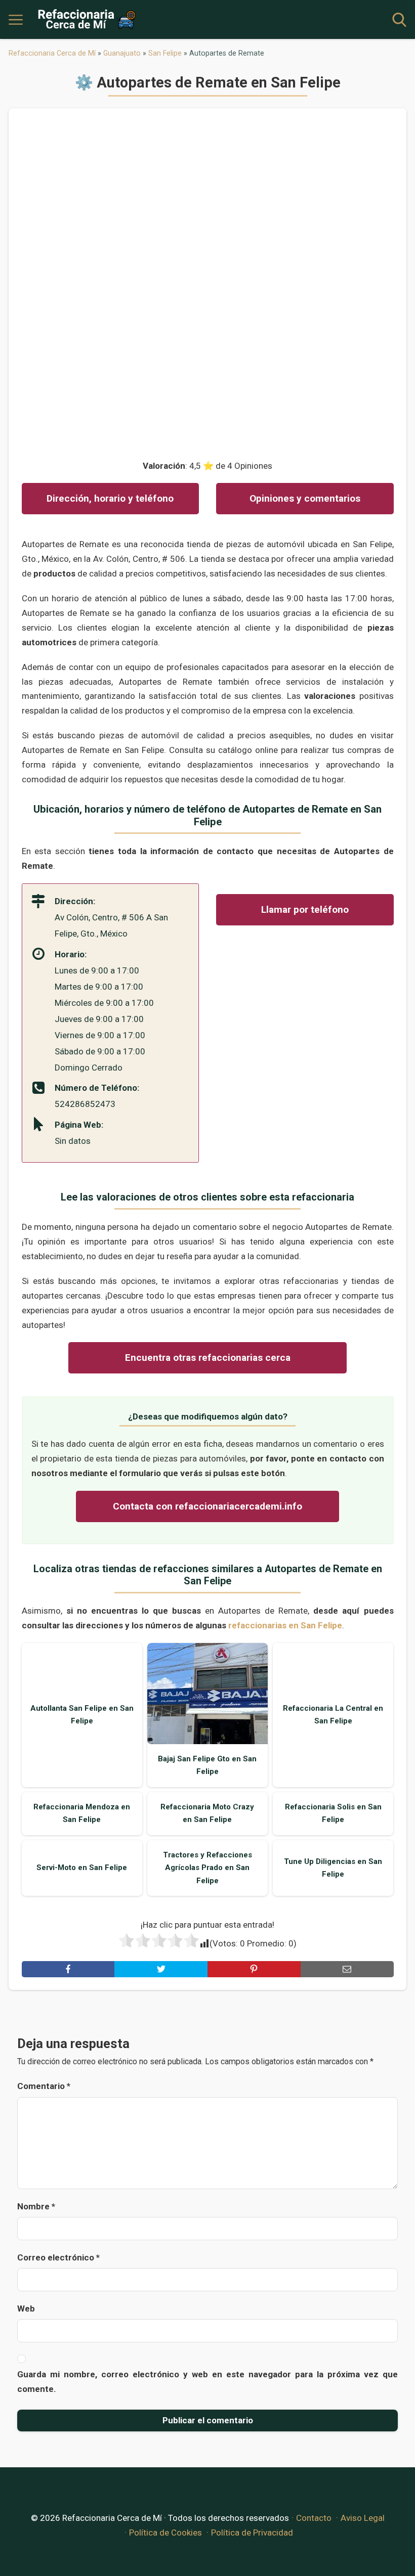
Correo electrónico (58, 2257)
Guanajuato (122, 53)
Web (26, 2308)
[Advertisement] (208, 277)
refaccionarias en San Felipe (285, 1625)
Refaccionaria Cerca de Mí (52, 53)
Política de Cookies (165, 2533)
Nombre (36, 2206)
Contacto (314, 2518)
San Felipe (165, 53)
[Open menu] (16, 20)
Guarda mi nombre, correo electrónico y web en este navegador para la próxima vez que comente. (207, 2382)
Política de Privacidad (252, 2533)
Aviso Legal (363, 2518)
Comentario (44, 2086)
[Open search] (399, 20)
